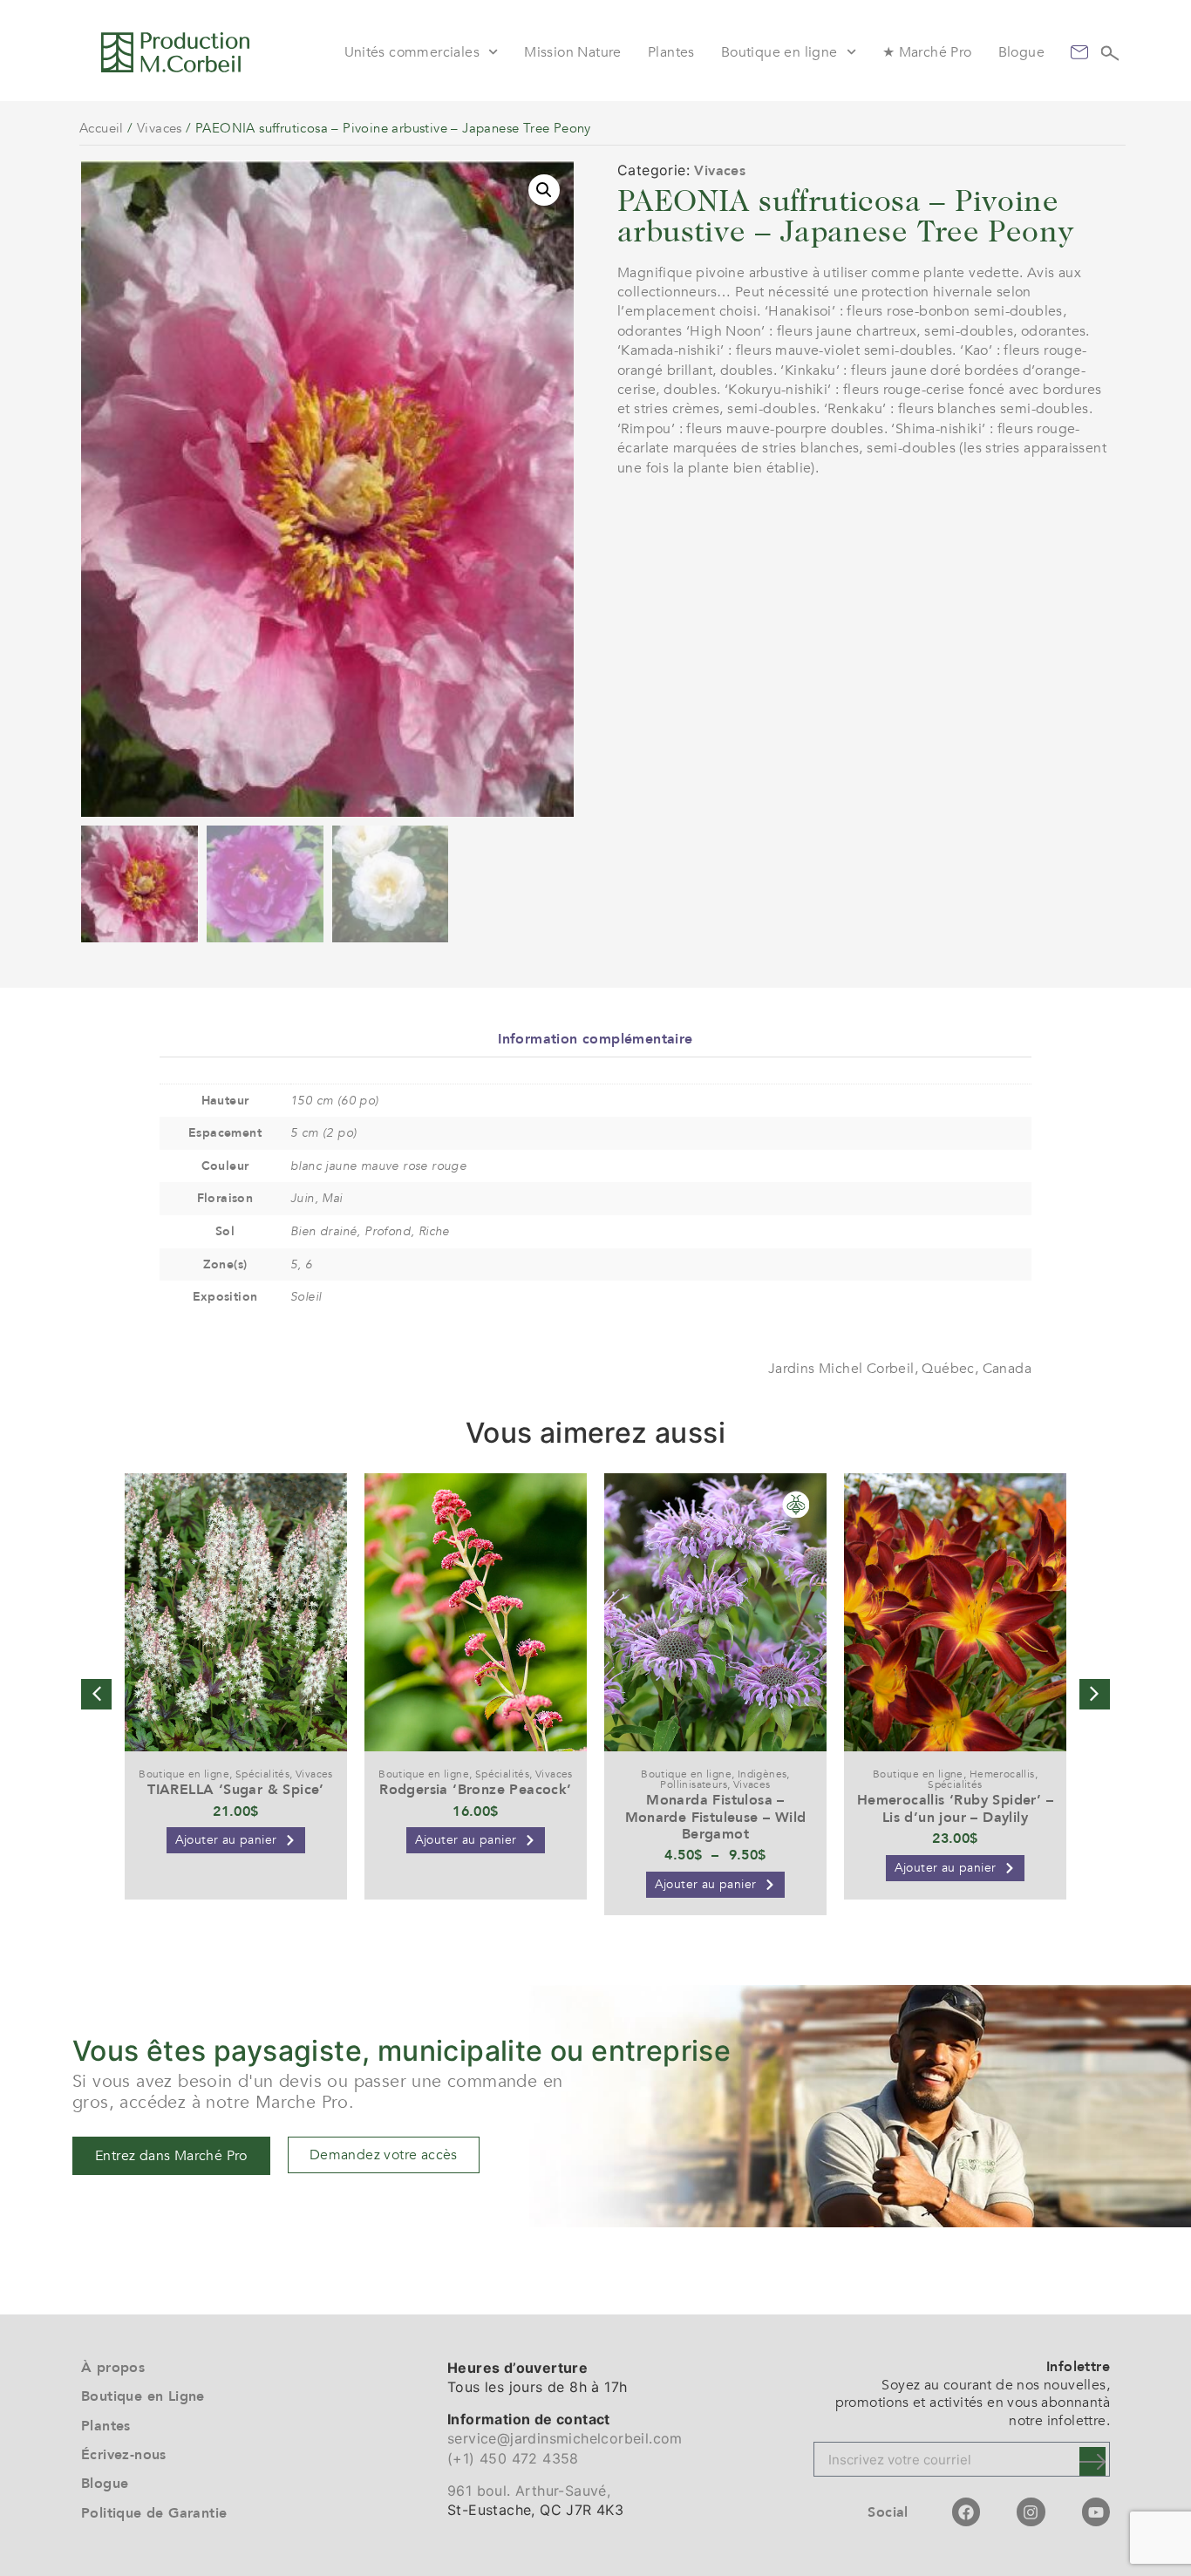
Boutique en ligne (779, 52)
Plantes (671, 52)
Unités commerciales (412, 52)
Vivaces (160, 128)
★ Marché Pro (927, 52)
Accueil (102, 128)
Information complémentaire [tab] (595, 1039)
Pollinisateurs (694, 1784)
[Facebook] (966, 2511)
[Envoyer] (1092, 2461)
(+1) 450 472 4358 (513, 2458)
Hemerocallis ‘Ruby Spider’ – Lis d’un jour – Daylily (955, 1808)
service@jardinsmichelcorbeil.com (565, 2438)
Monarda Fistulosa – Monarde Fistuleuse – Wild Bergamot (716, 1817)
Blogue (1021, 52)
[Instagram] (1031, 2511)
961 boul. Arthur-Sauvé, (529, 2491)
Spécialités (262, 1774)
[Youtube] (1096, 2511)
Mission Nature (573, 52)
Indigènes (762, 1774)
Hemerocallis (1002, 1774)
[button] (544, 190)
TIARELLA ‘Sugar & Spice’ (236, 1790)
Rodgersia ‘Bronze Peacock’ (475, 1790)
